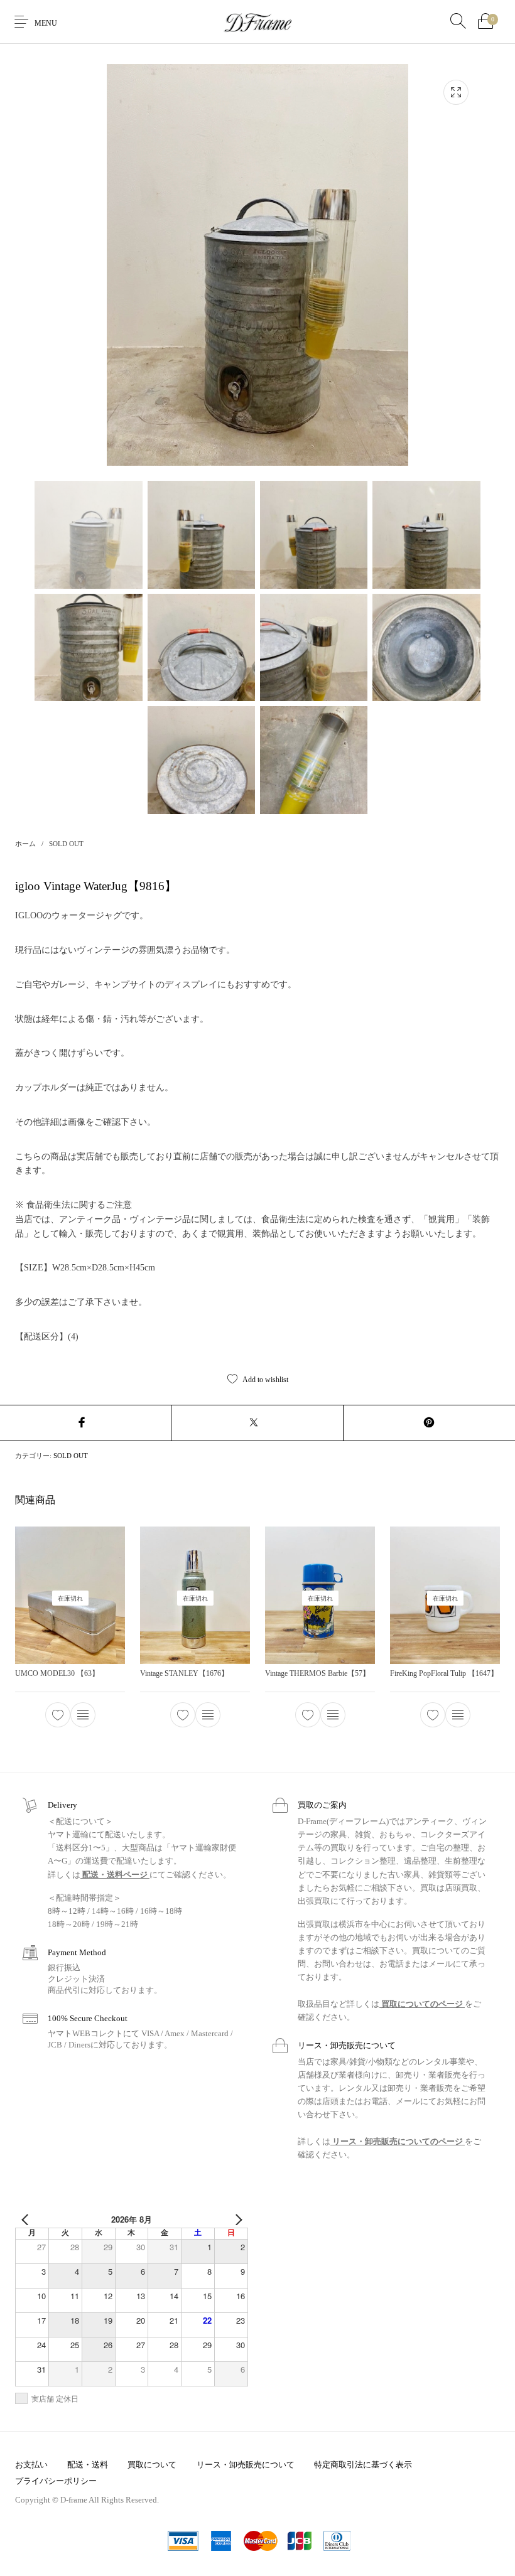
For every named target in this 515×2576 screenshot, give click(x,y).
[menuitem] (31, 2465)
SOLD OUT (66, 844)
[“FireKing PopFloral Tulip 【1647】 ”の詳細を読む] (458, 1715)
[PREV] (27, 2219)
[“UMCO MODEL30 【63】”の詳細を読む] (83, 1715)
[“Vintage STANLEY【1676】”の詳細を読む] (208, 1715)
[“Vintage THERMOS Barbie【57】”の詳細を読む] (333, 1715)
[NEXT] (236, 2219)
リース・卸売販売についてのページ (398, 2141)
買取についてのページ (422, 2004)
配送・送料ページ (115, 1875)
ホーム (25, 844)
